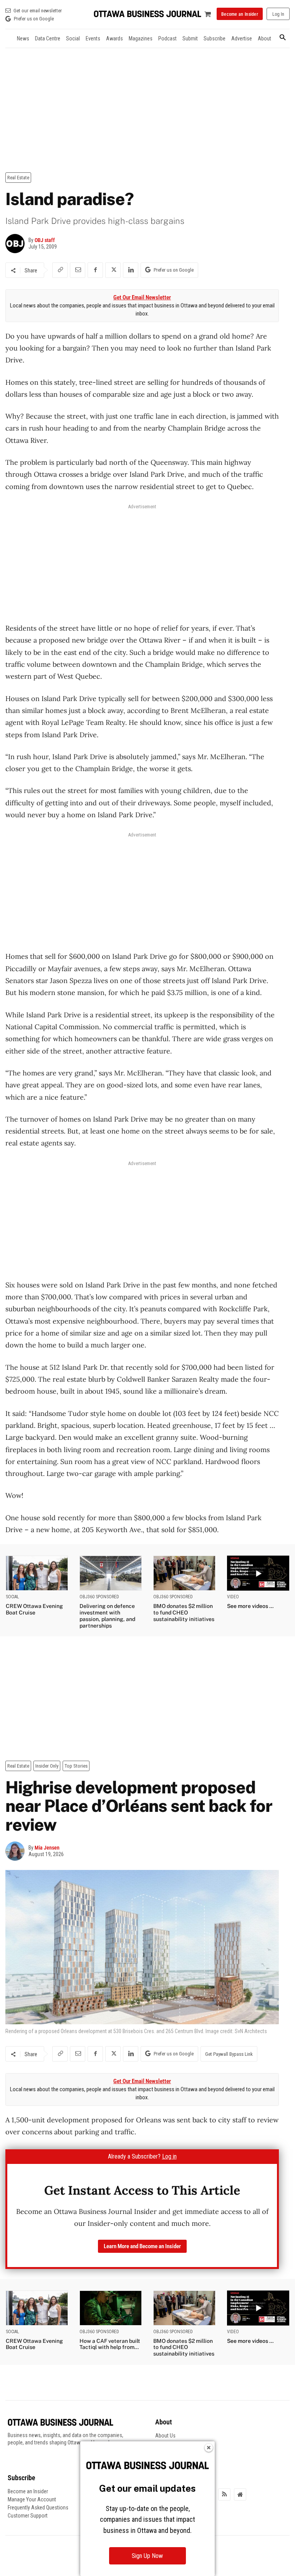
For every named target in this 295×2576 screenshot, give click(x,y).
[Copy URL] (60, 270)
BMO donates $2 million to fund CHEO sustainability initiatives (184, 1613)
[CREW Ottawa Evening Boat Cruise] (37, 1573)
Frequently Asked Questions (38, 2508)
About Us (165, 2436)
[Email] (78, 270)
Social (12, 1597)
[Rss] (224, 2494)
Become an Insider (28, 2491)
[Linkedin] (131, 270)
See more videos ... (250, 1606)
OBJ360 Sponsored (99, 1597)
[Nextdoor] (240, 2494)
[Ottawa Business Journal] (147, 14)
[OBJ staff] (17, 244)
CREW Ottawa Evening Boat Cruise (34, 1609)
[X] (113, 270)
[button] (283, 38)
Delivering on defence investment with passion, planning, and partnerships (107, 1616)
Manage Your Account (32, 2499)
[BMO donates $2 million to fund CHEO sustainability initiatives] (184, 1573)
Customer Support (28, 2516)
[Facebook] (95, 270)
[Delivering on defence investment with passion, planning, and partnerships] (111, 1573)
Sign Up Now (147, 2556)
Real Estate (18, 178)
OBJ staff (45, 240)
